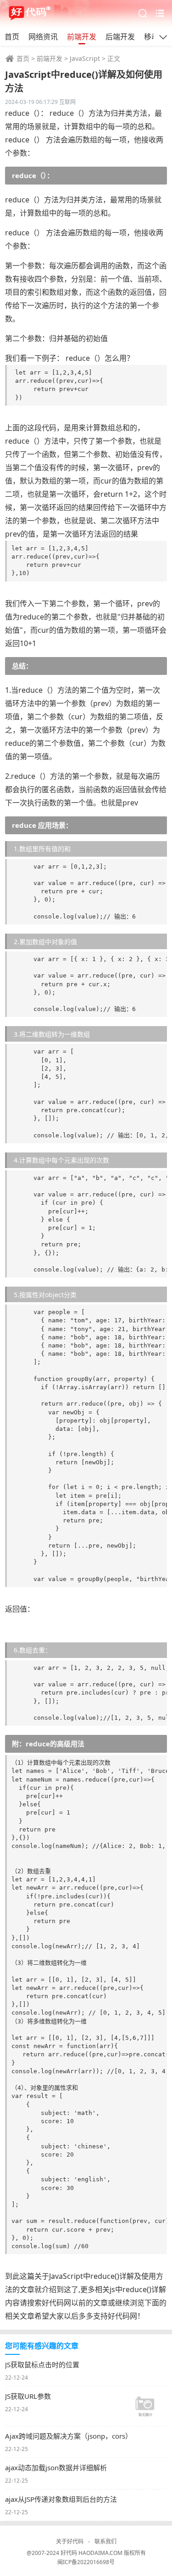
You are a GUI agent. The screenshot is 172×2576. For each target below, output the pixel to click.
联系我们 (105, 2541)
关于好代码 (70, 2541)
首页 (12, 37)
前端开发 (82, 37)
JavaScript (85, 58)
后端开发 (120, 37)
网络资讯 (43, 37)
